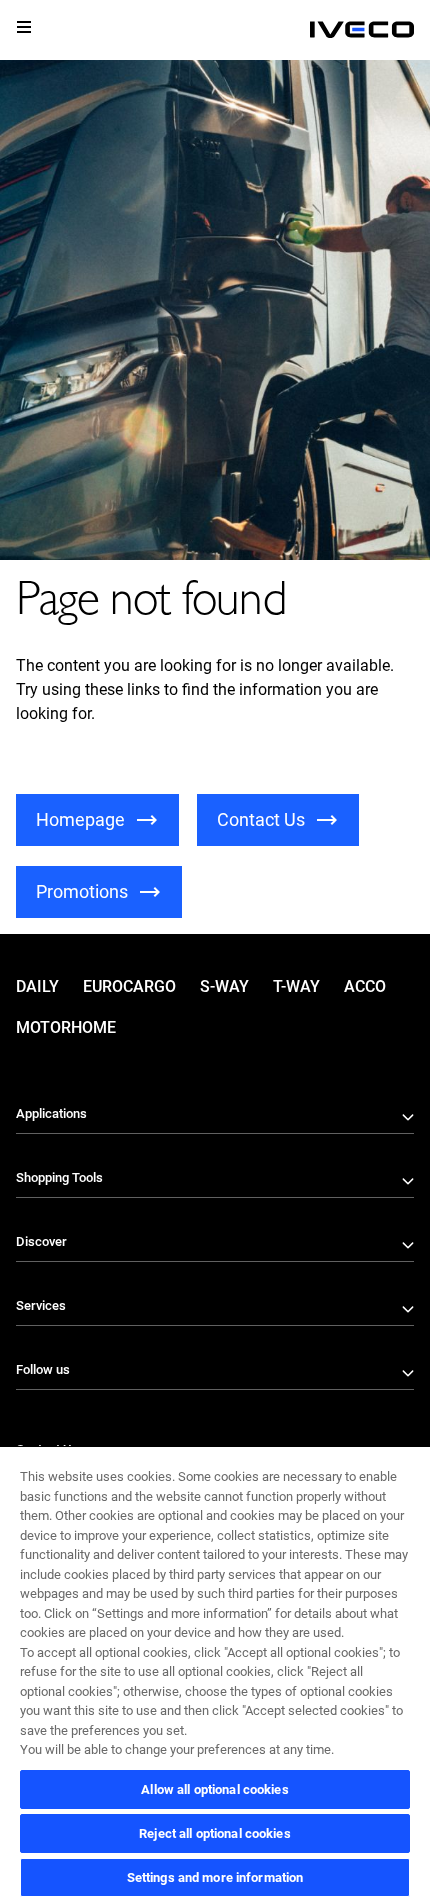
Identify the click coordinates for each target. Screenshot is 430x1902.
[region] (215, 1673)
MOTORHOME (66, 1027)
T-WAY (296, 986)
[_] (362, 30)
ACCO (365, 986)
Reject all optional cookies (215, 1833)
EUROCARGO (129, 986)
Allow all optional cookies (214, 1789)
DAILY (37, 986)
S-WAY (224, 986)
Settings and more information (215, 1877)
